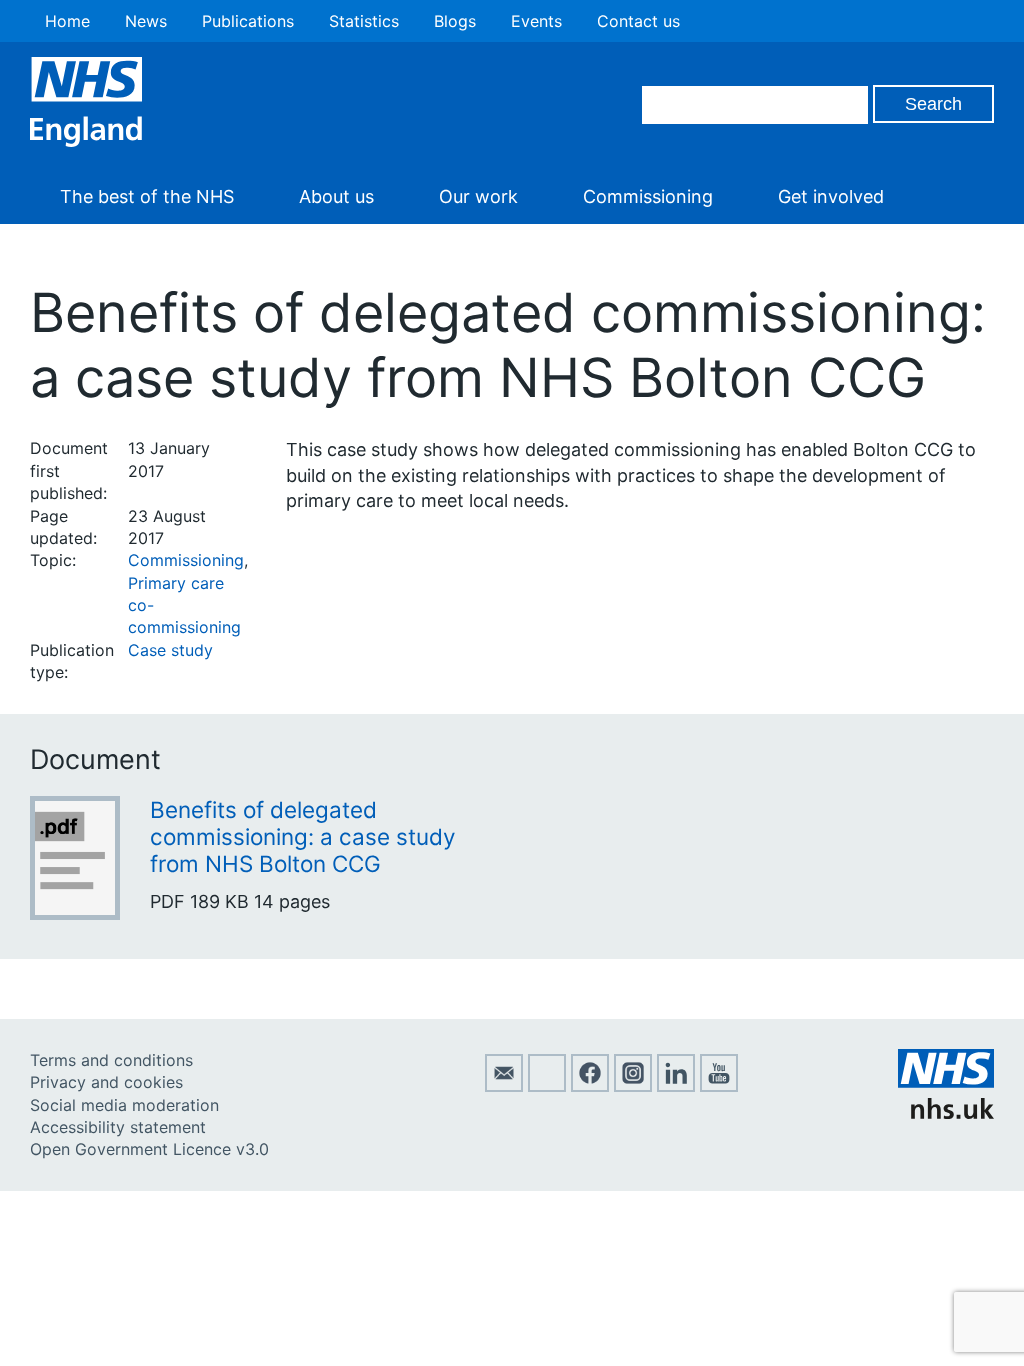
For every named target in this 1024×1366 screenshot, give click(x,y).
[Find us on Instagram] (633, 1086)
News (146, 21)
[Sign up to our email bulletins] (504, 1086)
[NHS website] (946, 1113)
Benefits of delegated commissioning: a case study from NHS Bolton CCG (303, 836)
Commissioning (648, 196)
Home (67, 21)
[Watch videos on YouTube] (719, 1086)
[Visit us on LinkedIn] (676, 1086)
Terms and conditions (111, 1060)
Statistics (364, 21)
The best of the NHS (147, 196)
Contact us (638, 21)
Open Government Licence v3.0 (149, 1149)
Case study (170, 650)
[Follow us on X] (547, 1086)
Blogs (455, 21)
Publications (248, 21)
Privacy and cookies (106, 1082)
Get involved (831, 196)
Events (536, 21)
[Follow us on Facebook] (590, 1086)
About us (336, 196)
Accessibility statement (118, 1127)
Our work (478, 196)
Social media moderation (124, 1105)
